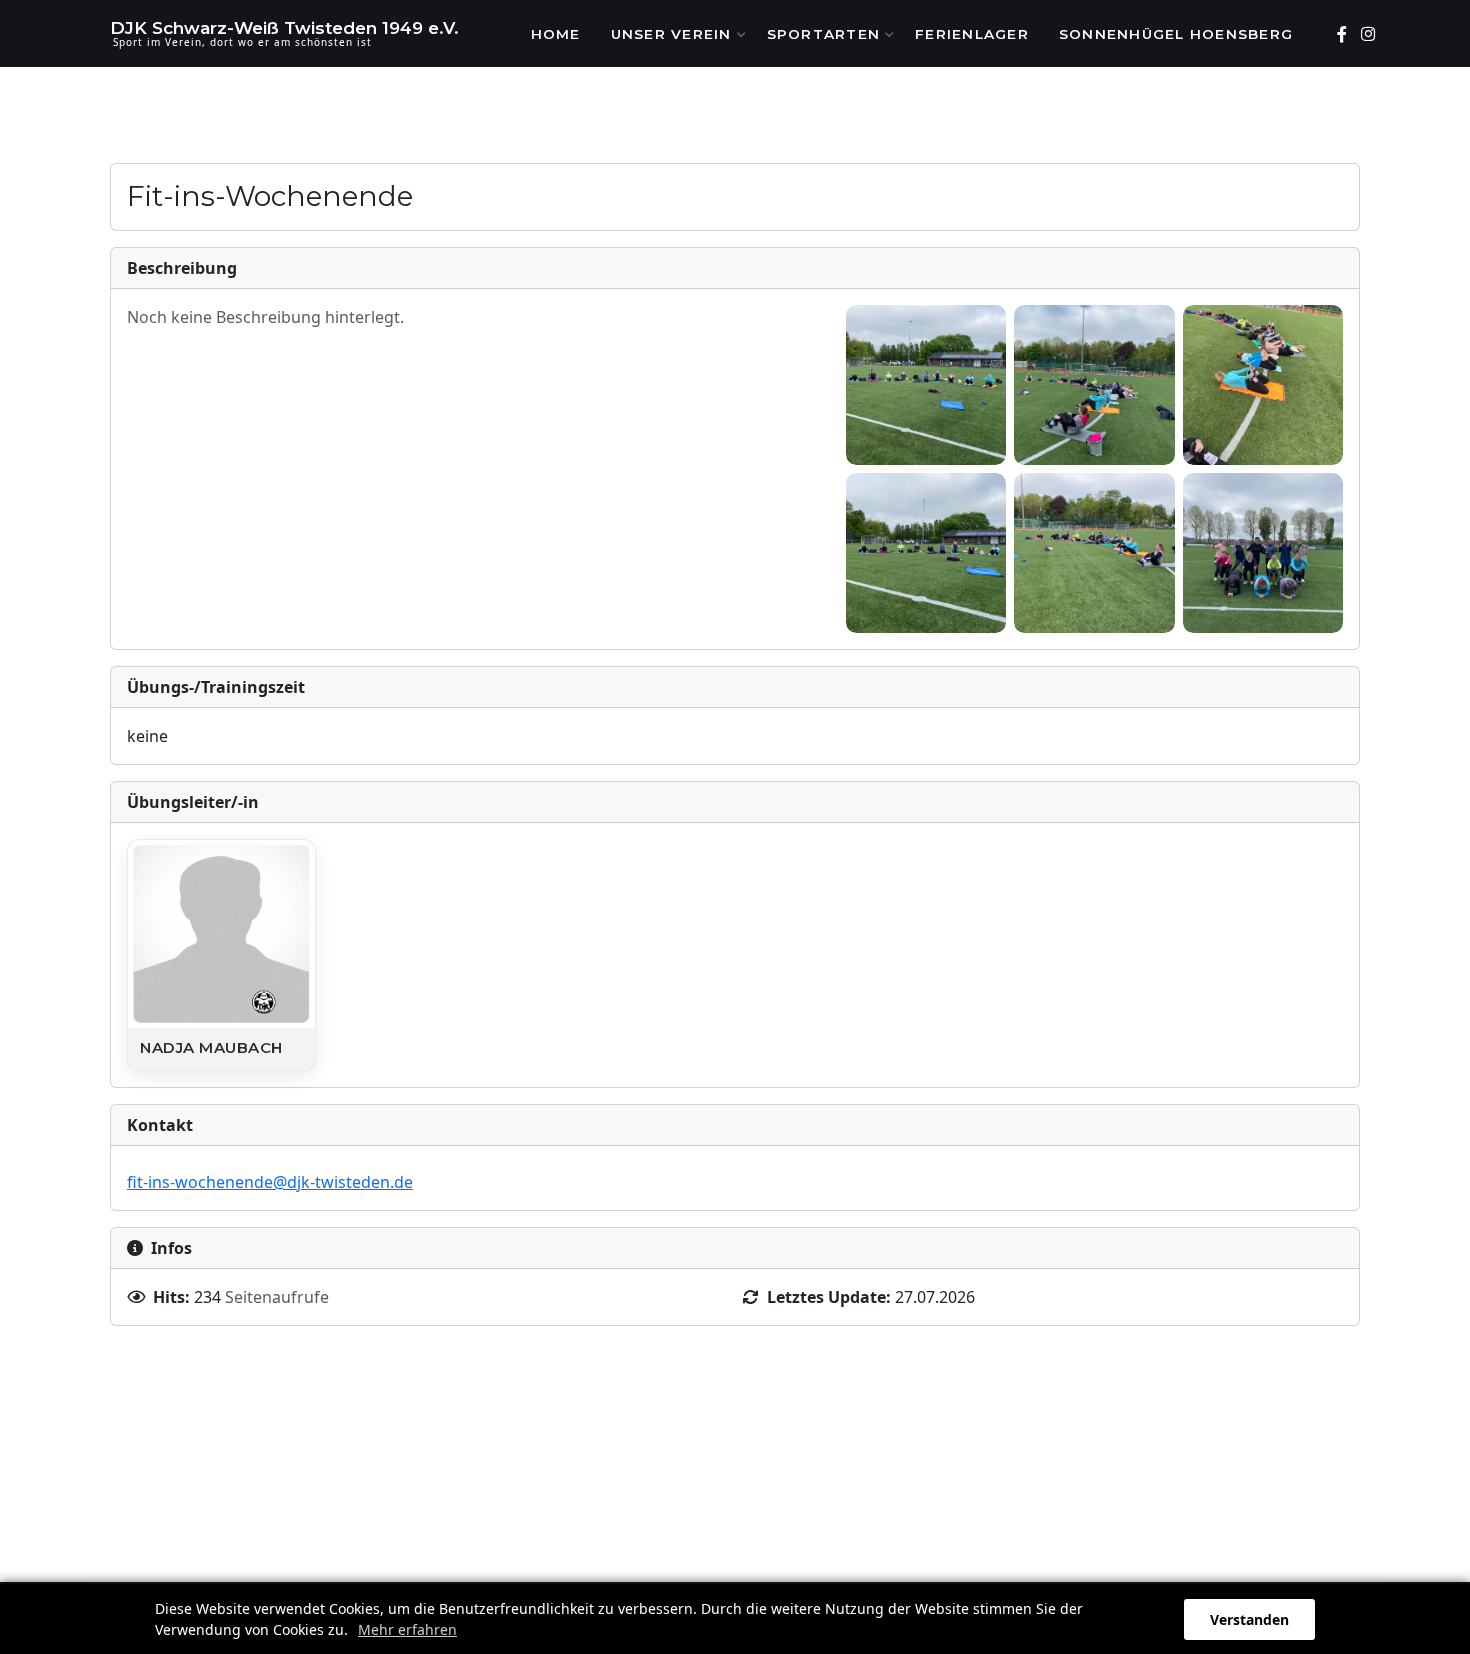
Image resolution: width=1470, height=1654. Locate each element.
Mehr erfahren (407, 1629)
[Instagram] (1367, 34)
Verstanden (1249, 1619)
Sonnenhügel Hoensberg (1176, 34)
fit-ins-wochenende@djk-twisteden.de (270, 1182)
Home (556, 34)
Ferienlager (972, 34)
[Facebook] (1341, 34)
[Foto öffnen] (926, 385)
